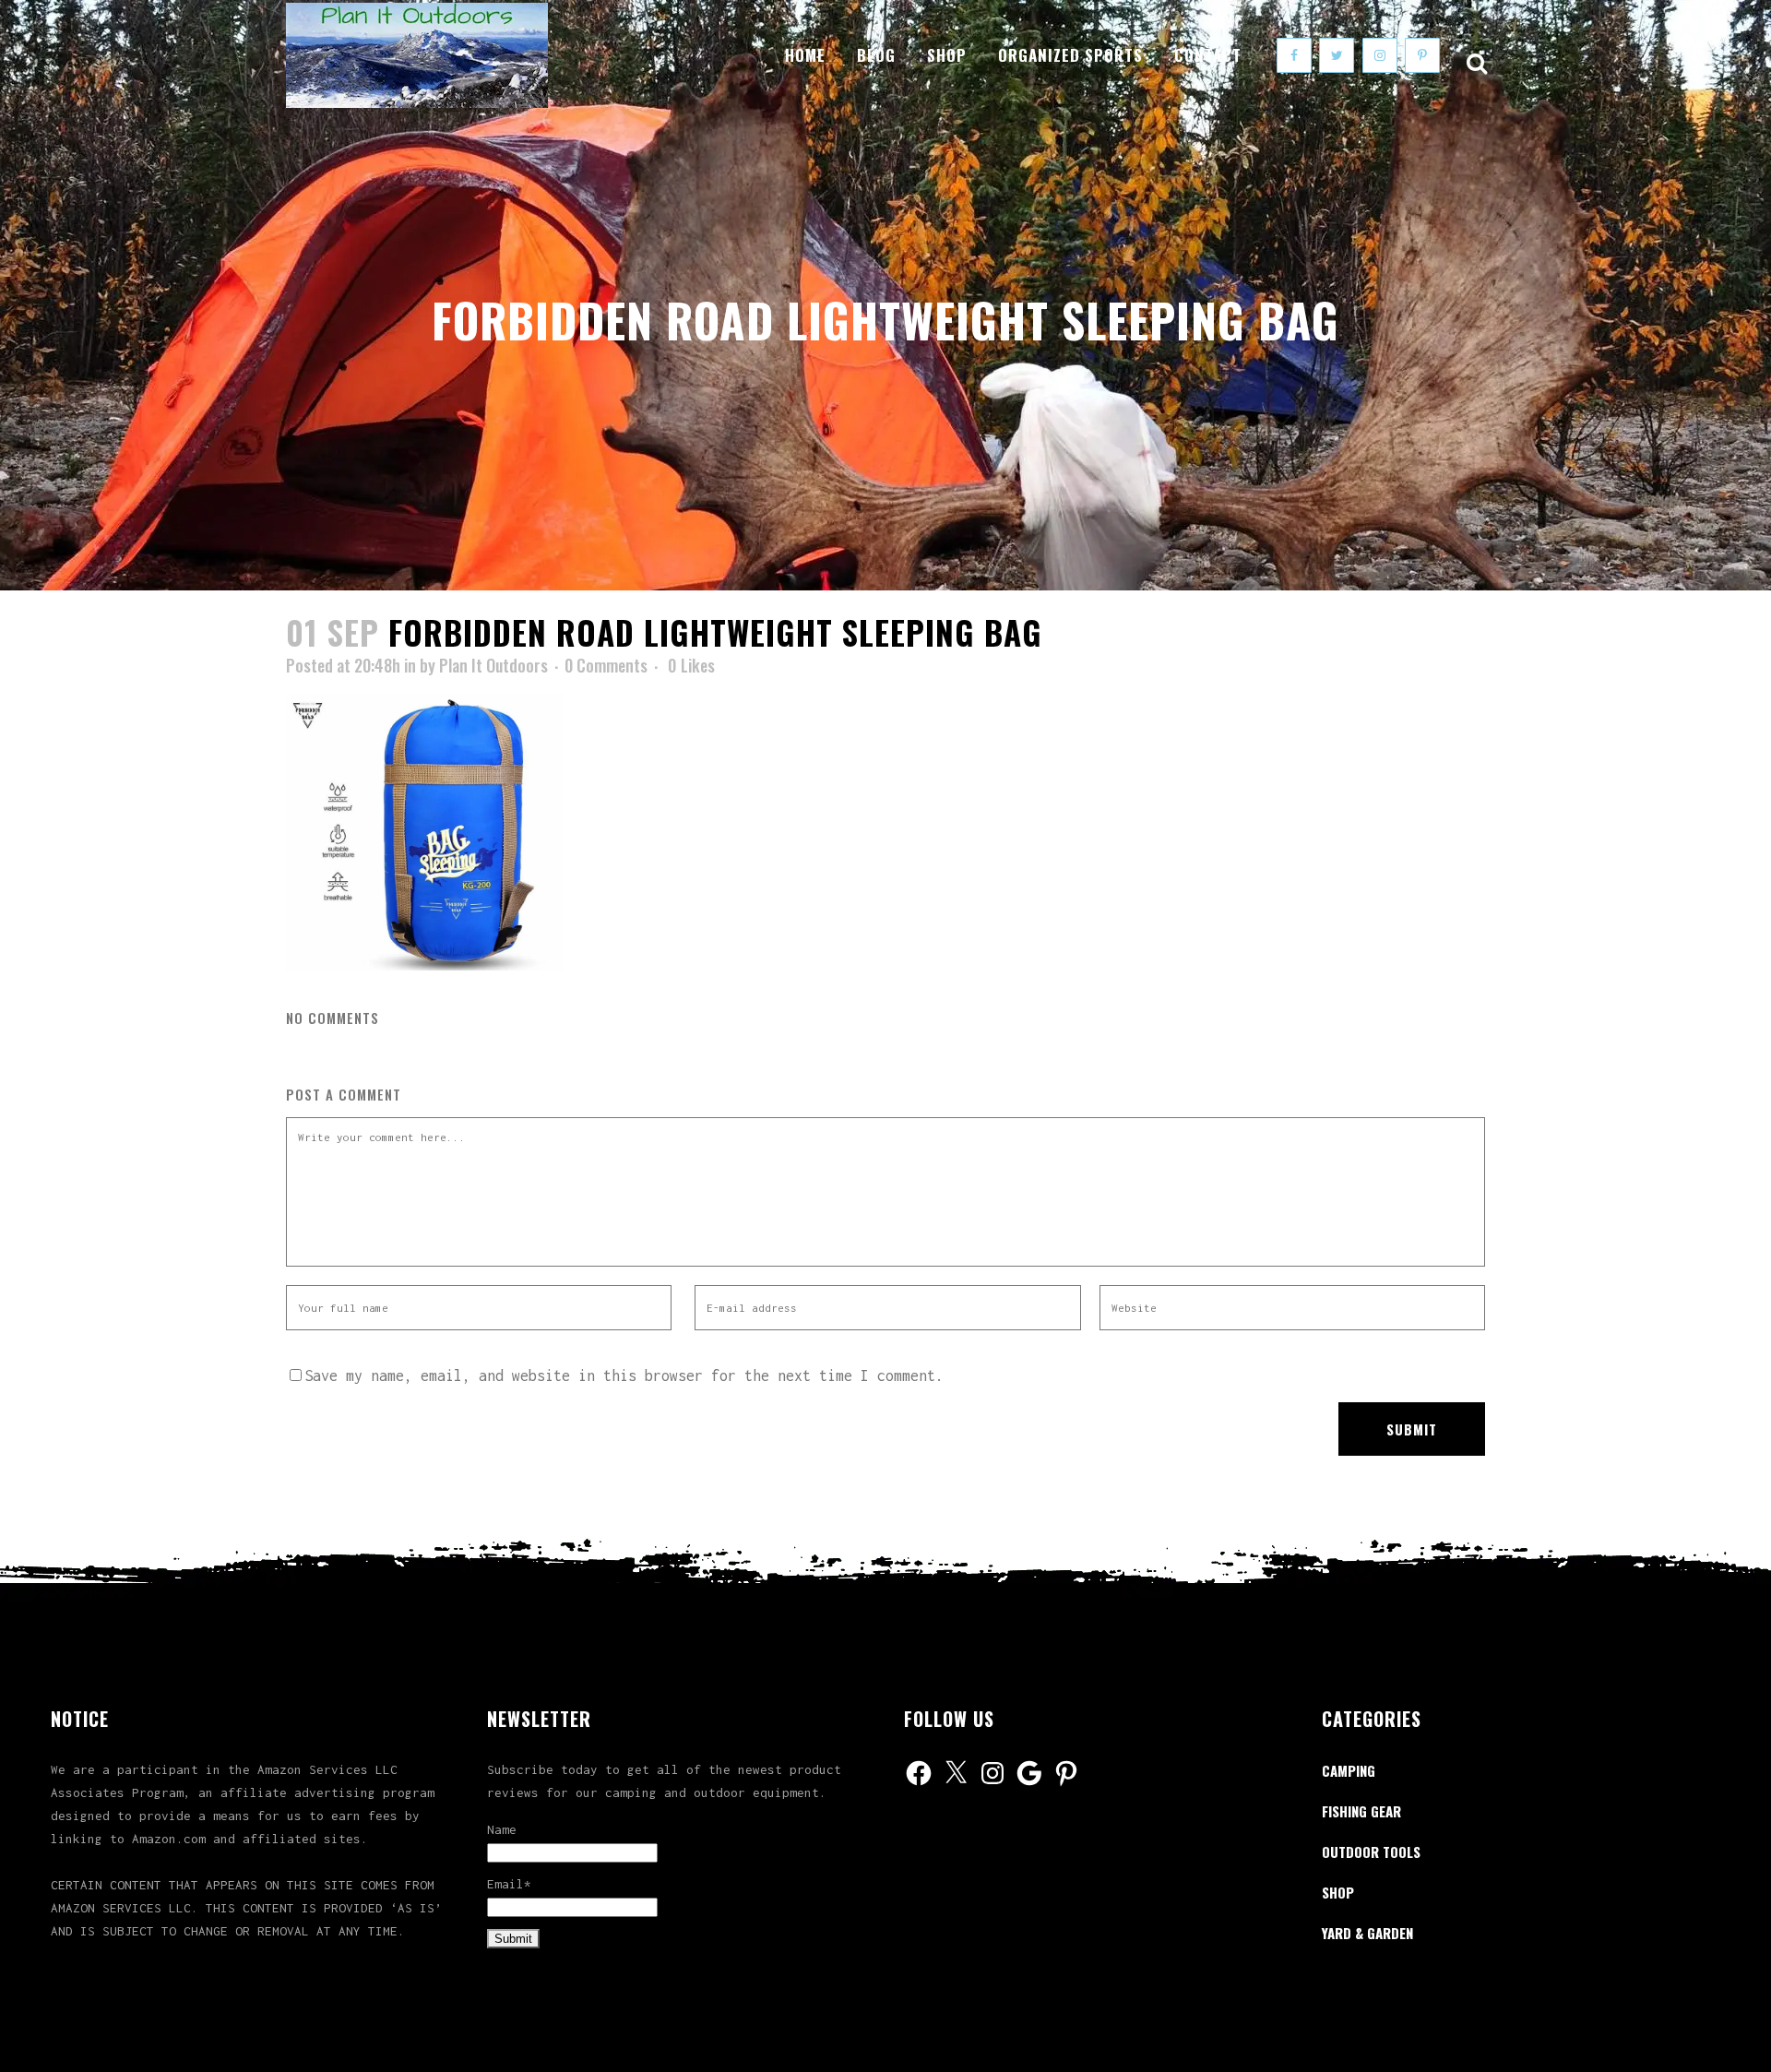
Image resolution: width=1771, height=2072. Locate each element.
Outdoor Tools (1371, 1852)
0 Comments (606, 665)
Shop (1338, 1892)
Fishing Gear (1361, 1811)
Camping (1349, 1770)
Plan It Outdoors (493, 665)
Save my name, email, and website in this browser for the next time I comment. (624, 1375)
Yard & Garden (1367, 1933)
